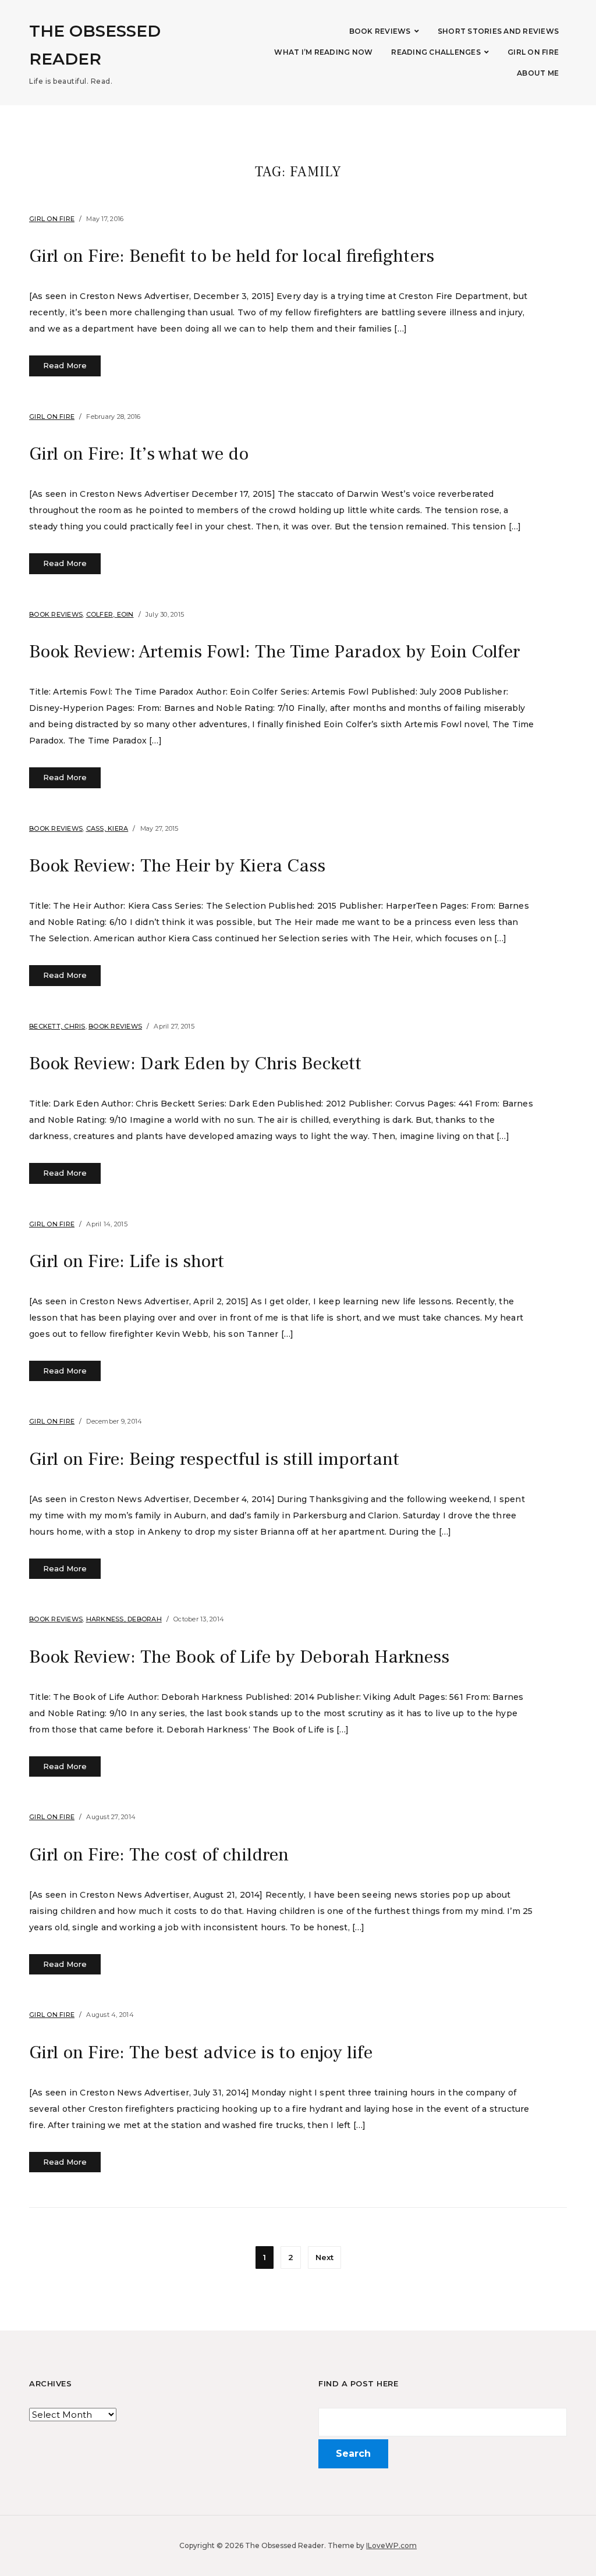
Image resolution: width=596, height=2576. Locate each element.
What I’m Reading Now (323, 52)
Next (324, 2257)
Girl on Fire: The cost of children (159, 1855)
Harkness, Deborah (124, 1619)
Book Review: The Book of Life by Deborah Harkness (239, 1657)
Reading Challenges (436, 52)
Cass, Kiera (107, 828)
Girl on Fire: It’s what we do (139, 454)
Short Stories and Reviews (498, 31)
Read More (65, 365)
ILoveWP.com (391, 2545)
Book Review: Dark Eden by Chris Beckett (195, 1063)
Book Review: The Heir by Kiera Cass (177, 866)
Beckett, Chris (57, 1026)
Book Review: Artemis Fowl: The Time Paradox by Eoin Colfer (274, 652)
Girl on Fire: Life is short (127, 1261)
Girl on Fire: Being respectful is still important (214, 1459)
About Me (538, 73)
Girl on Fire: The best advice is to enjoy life (201, 2052)
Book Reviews (380, 31)
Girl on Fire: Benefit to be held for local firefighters (232, 256)
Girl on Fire (533, 52)
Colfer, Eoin (110, 614)
